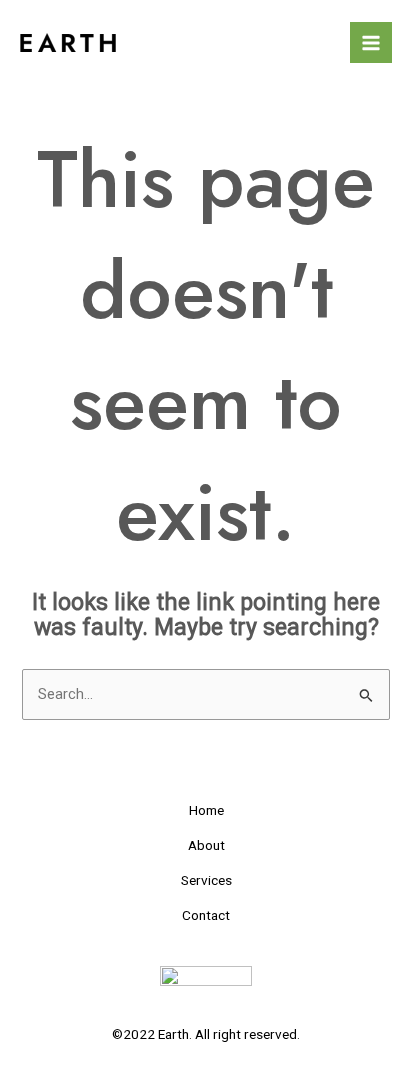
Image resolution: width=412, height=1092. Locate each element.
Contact (206, 915)
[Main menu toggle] (371, 43)
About (206, 845)
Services (206, 880)
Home (206, 810)
